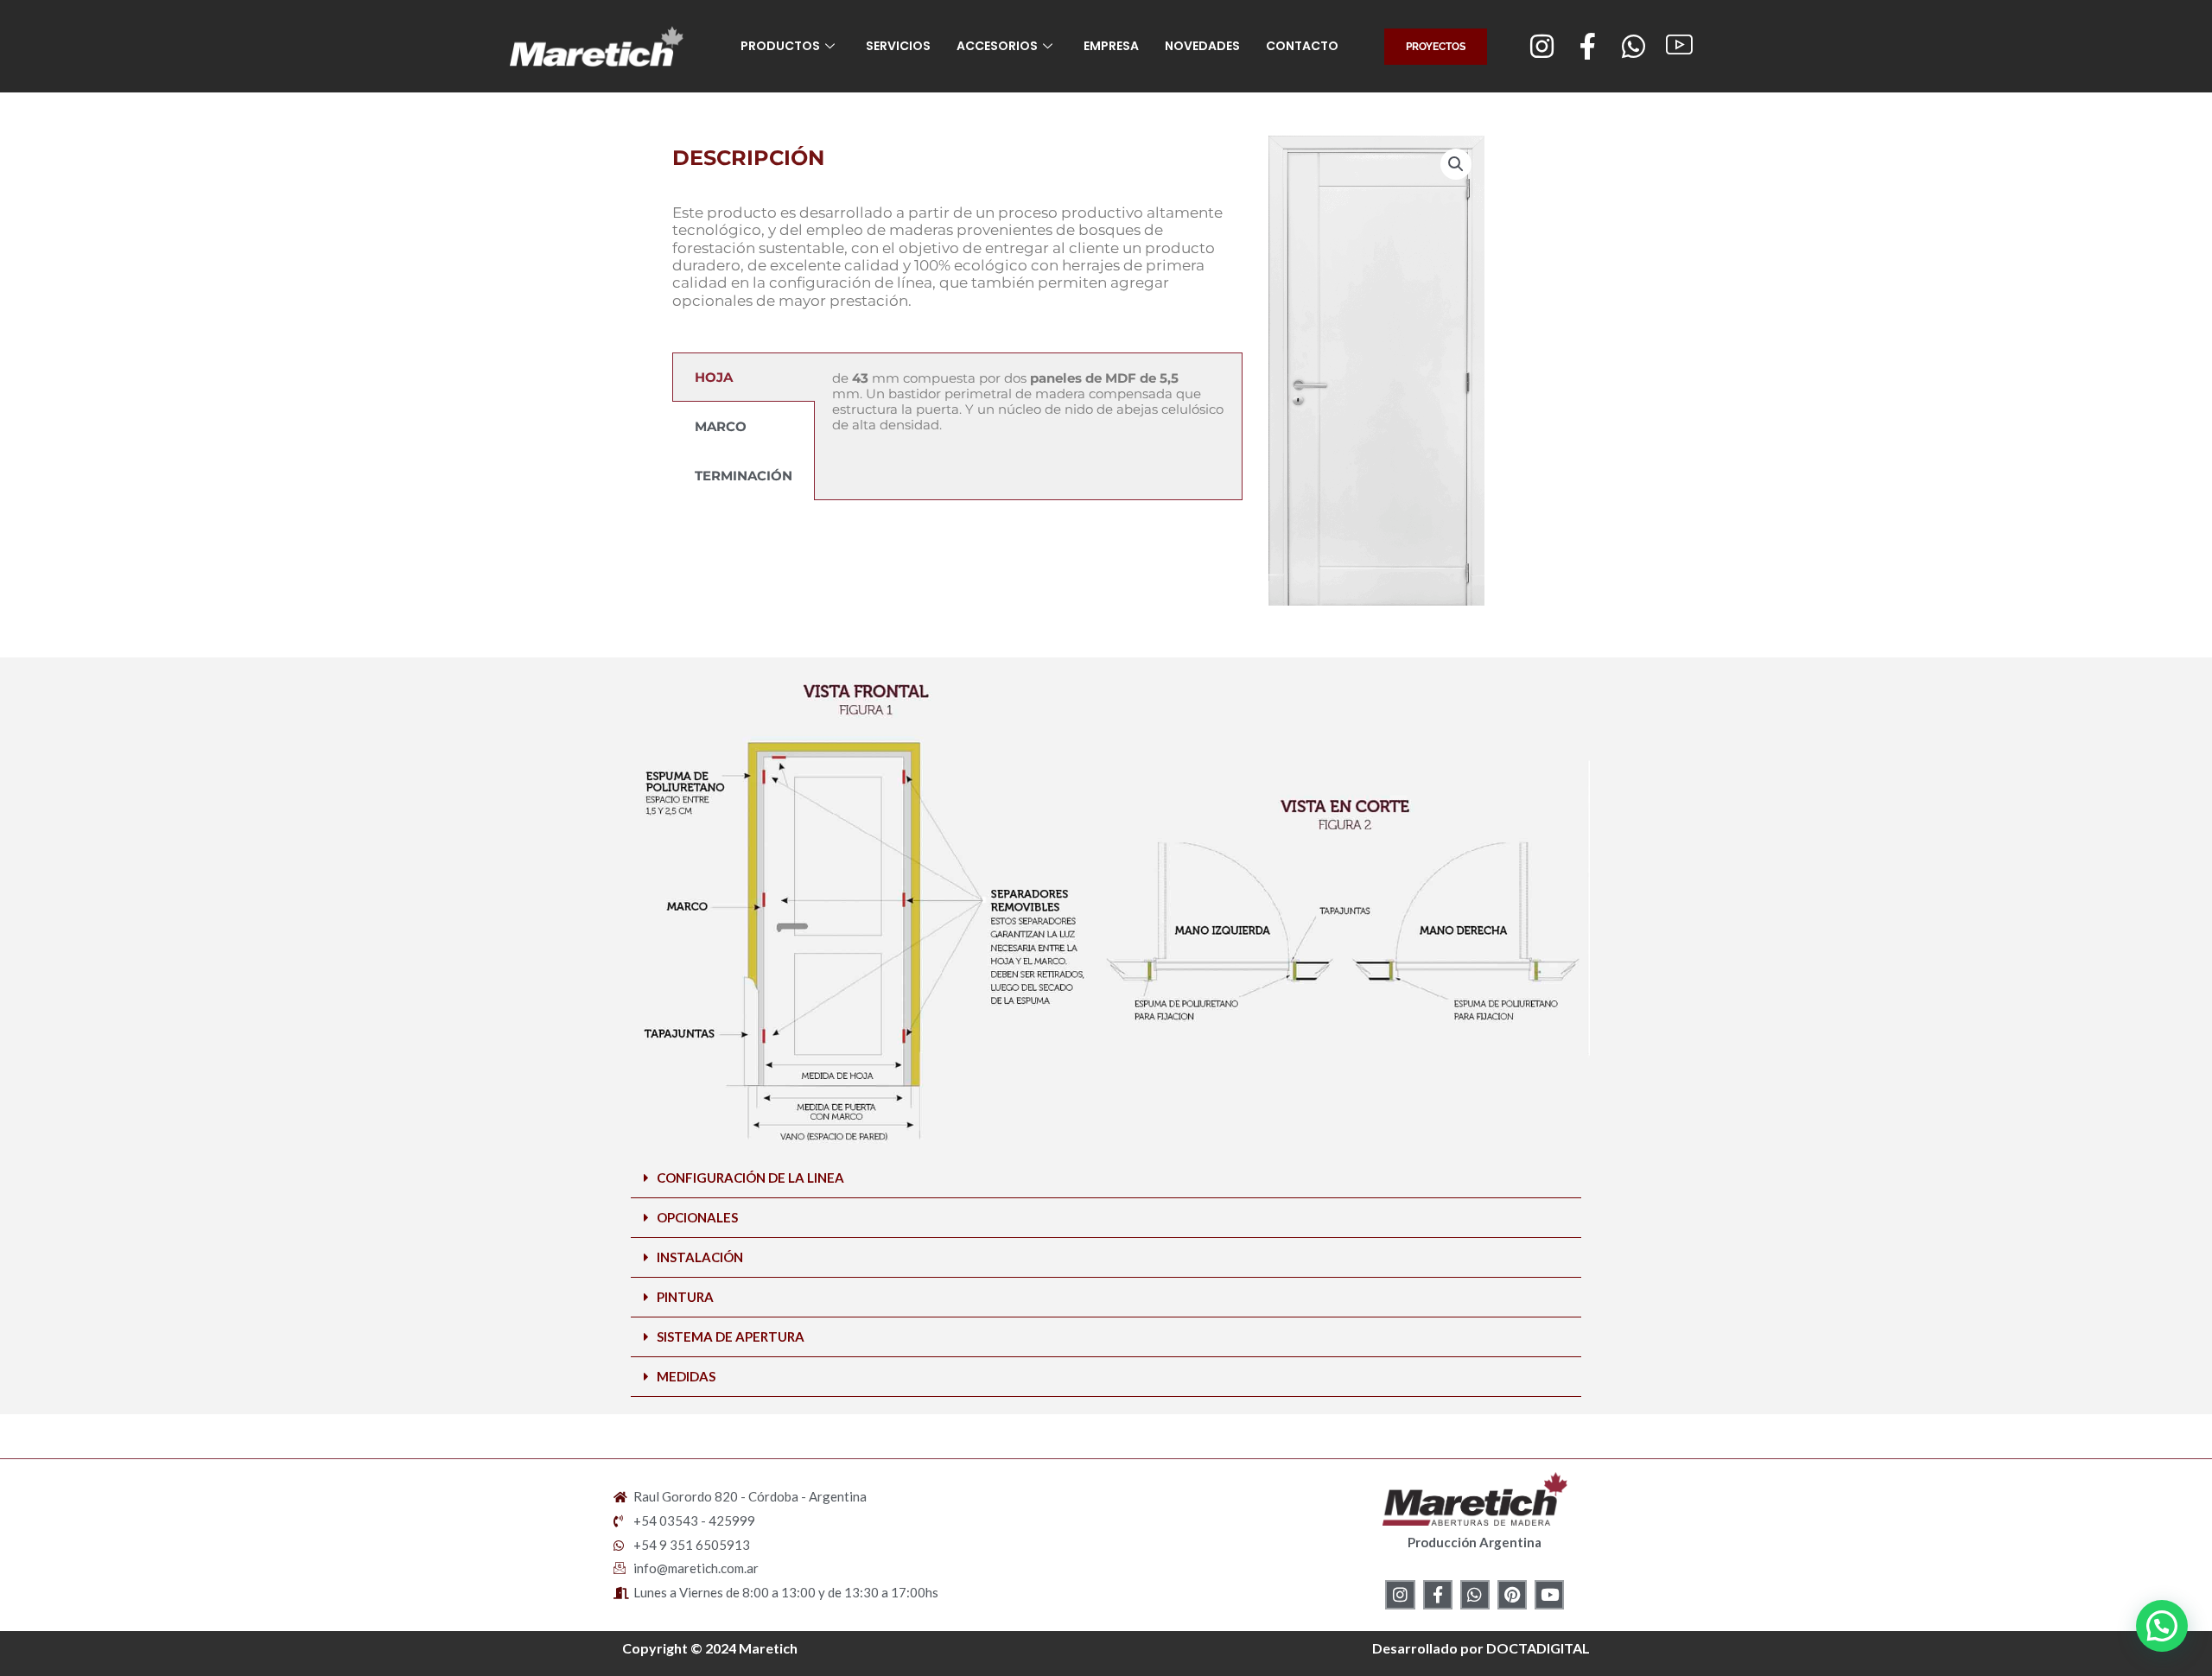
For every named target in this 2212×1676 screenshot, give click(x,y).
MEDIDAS (686, 1376)
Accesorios (997, 46)
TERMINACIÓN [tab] (744, 476)
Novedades (1202, 46)
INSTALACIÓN (700, 1257)
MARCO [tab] (721, 426)
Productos (780, 46)
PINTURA (685, 1297)
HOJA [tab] (714, 377)
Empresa (1111, 46)
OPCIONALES (697, 1217)
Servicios (898, 46)
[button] (1456, 164)
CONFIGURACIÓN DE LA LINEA (750, 1178)
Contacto (1302, 46)
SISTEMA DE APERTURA (731, 1336)
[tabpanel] (1028, 413)
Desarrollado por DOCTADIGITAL (1481, 1648)
